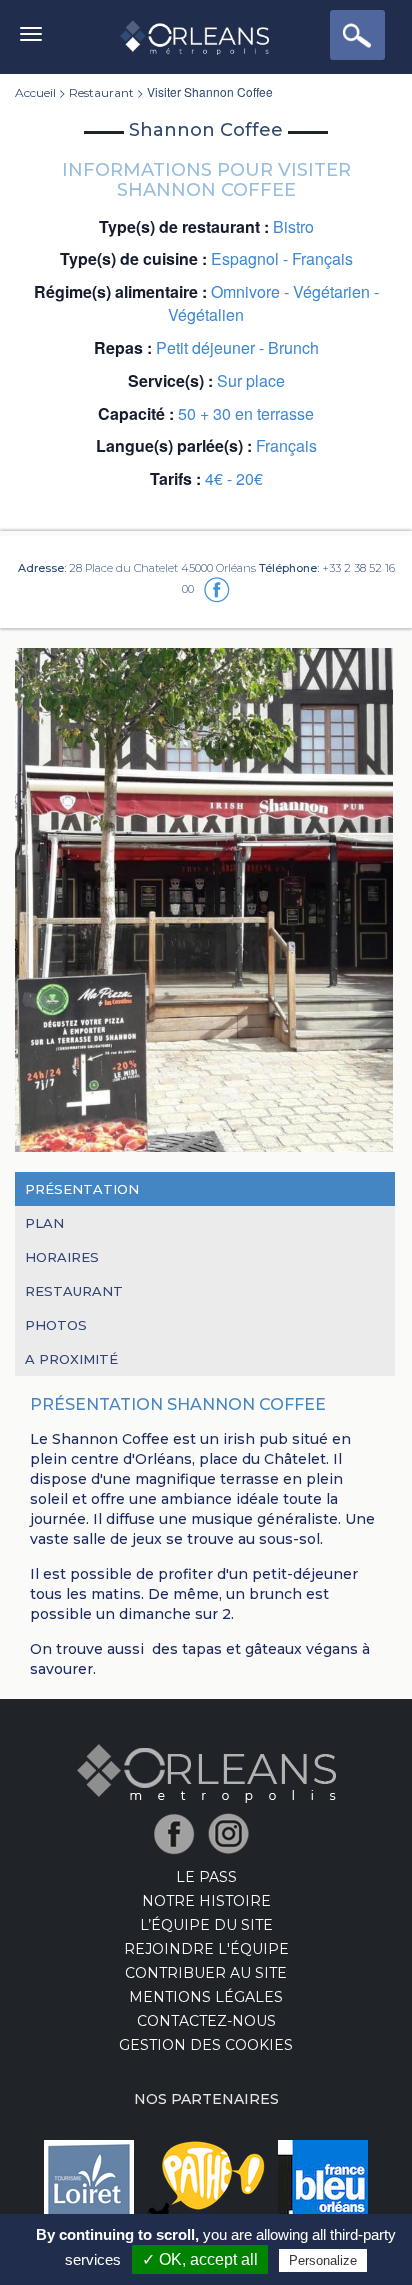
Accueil (35, 92)
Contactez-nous (206, 2021)
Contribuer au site (206, 1973)
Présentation (82, 1189)
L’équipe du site (206, 1925)
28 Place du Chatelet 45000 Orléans (162, 568)
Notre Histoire (206, 1901)
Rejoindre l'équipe (206, 1949)
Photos (56, 1325)
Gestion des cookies (206, 2045)
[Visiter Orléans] (206, 1772)
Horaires (62, 1257)
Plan (44, 1223)
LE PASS (206, 1877)
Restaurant (101, 92)
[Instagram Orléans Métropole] (233, 1832)
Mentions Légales (206, 1997)
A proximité (71, 1359)
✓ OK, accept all (200, 2259)
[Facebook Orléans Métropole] (179, 1832)
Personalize (323, 2260)
